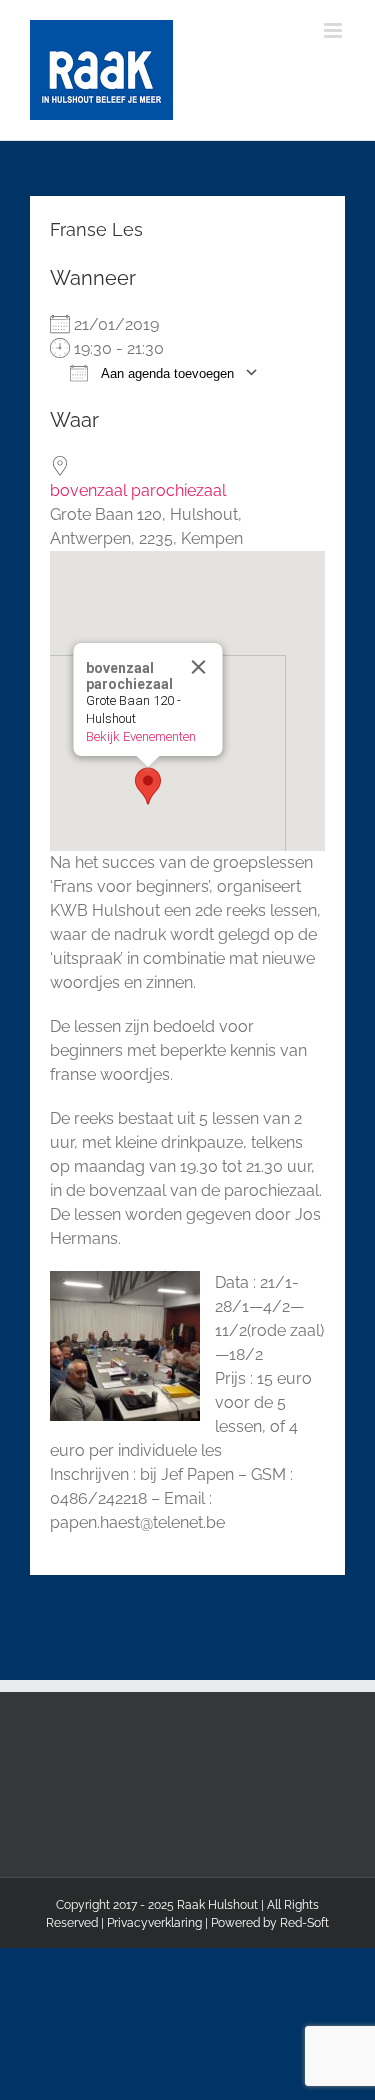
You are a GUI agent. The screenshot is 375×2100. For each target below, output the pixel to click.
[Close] (198, 667)
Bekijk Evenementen (140, 736)
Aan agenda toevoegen (166, 373)
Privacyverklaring (154, 1923)
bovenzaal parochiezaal (138, 490)
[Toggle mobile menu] (334, 30)
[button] (148, 786)
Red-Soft (304, 1923)
